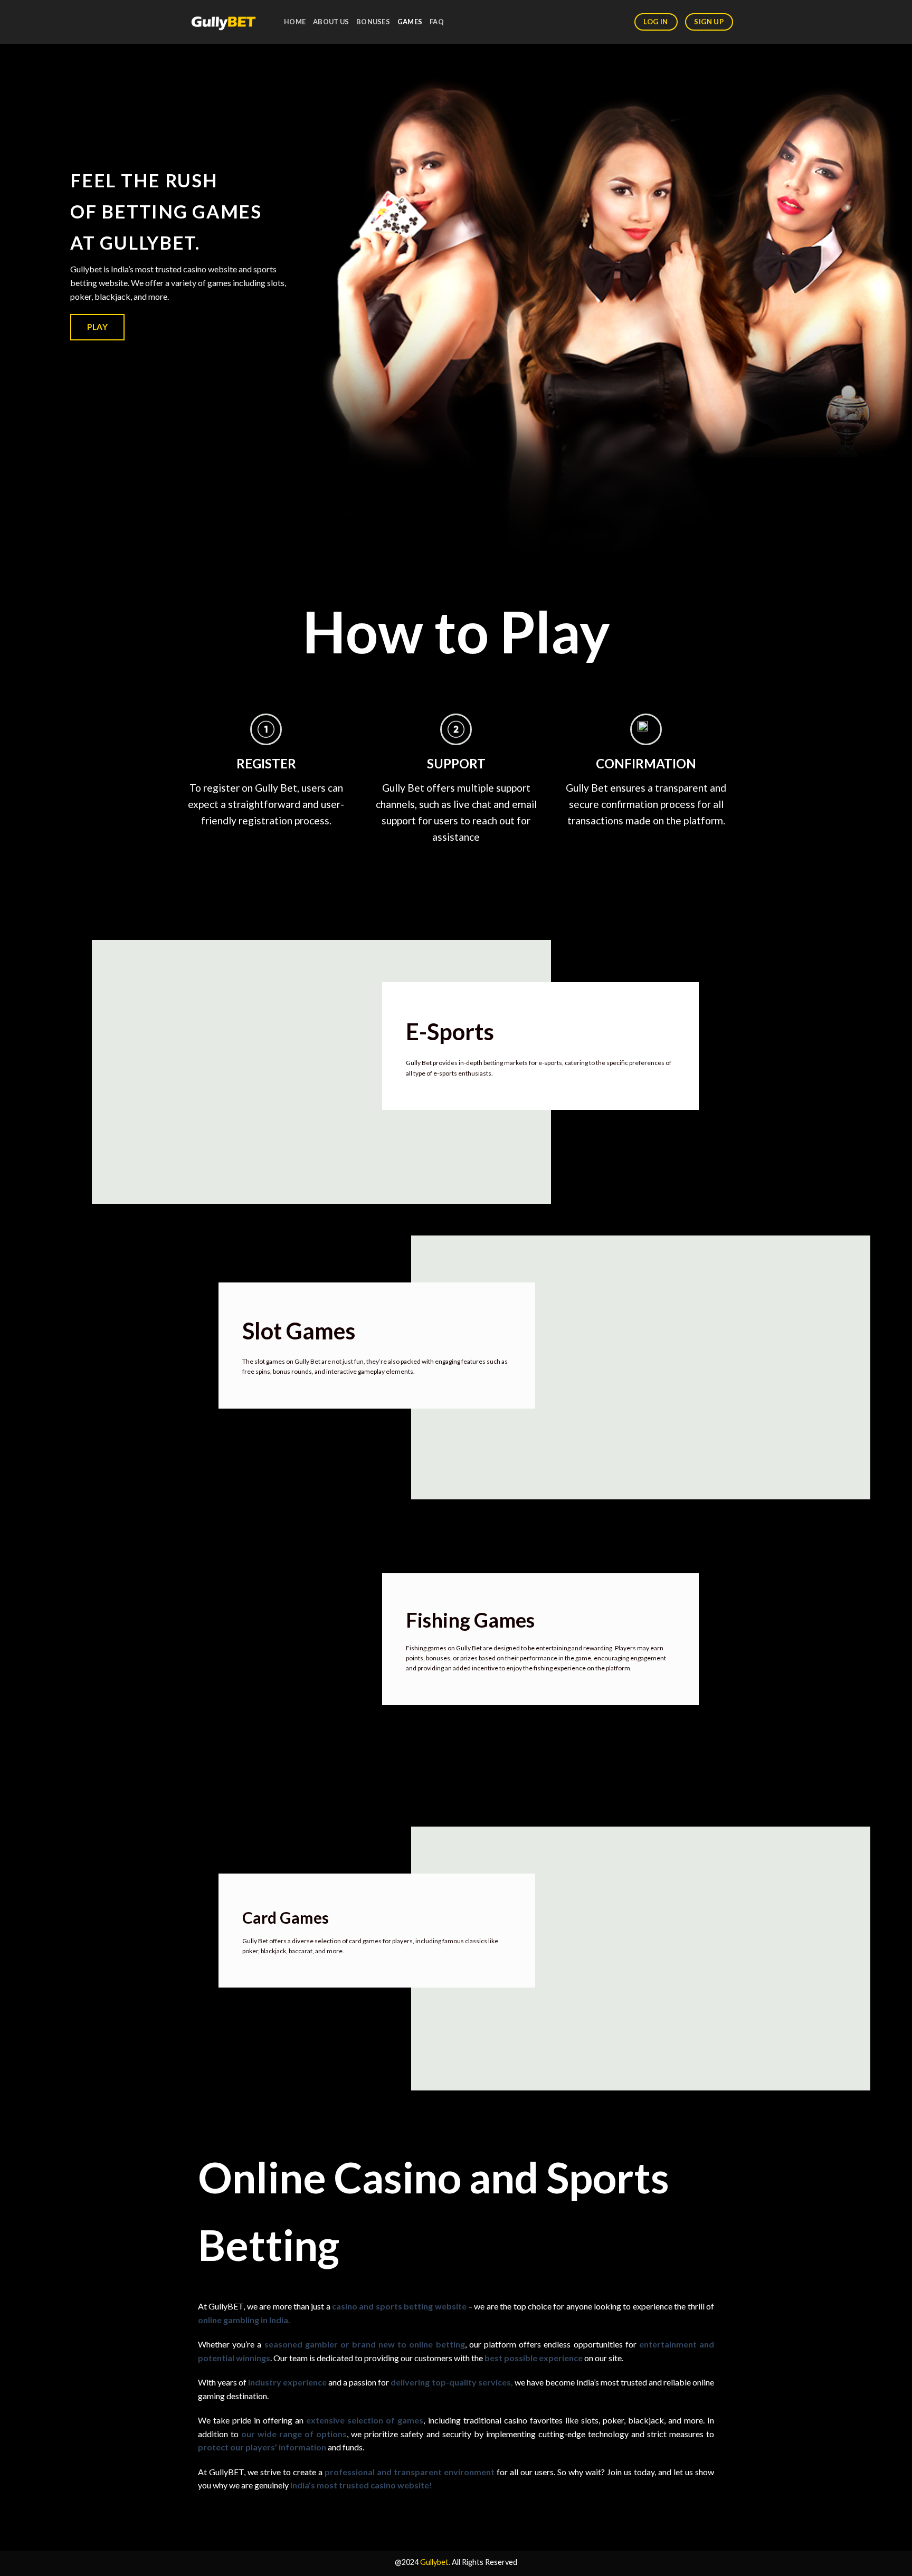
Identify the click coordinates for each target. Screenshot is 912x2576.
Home (295, 22)
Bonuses (373, 22)
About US (331, 22)
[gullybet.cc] (224, 22)
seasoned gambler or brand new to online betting (365, 2344)
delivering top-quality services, (452, 2382)
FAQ (437, 22)
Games (410, 22)
